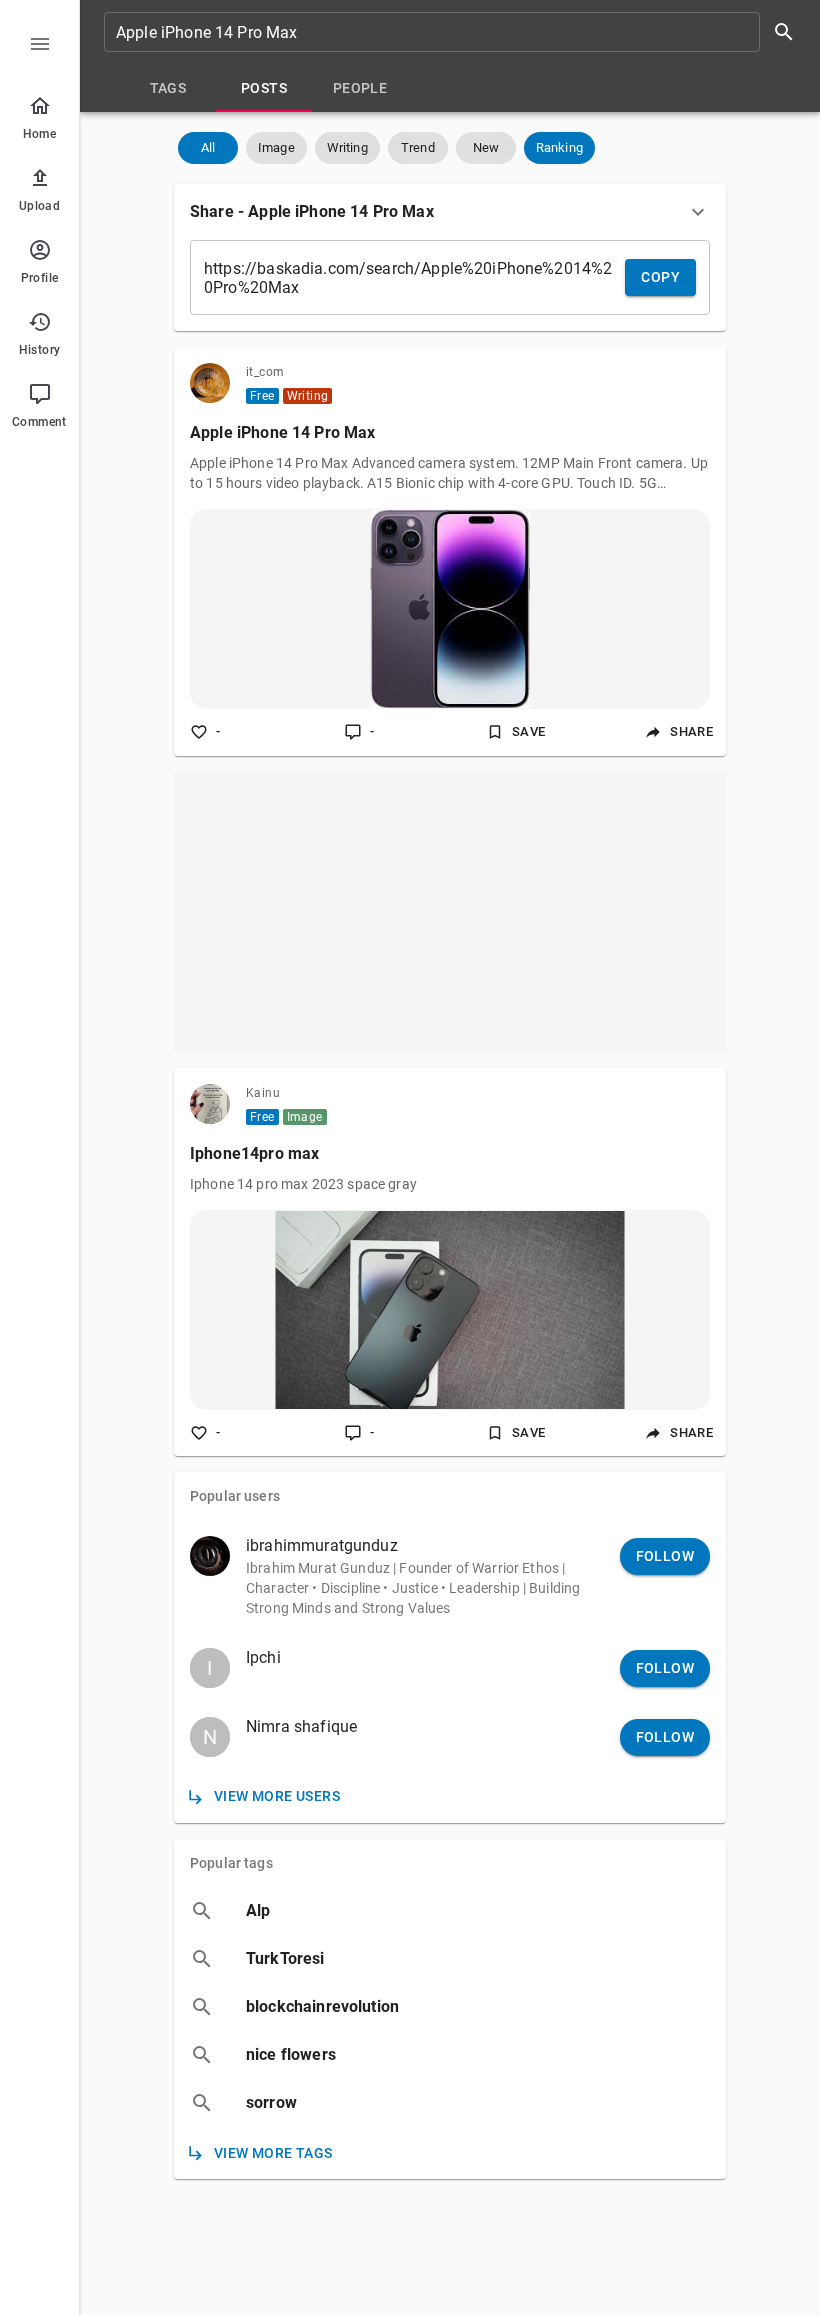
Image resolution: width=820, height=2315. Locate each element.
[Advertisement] (450, 912)
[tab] (168, 88)
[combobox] (456, 32)
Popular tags (231, 1863)
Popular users (235, 1496)
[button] (208, 148)
